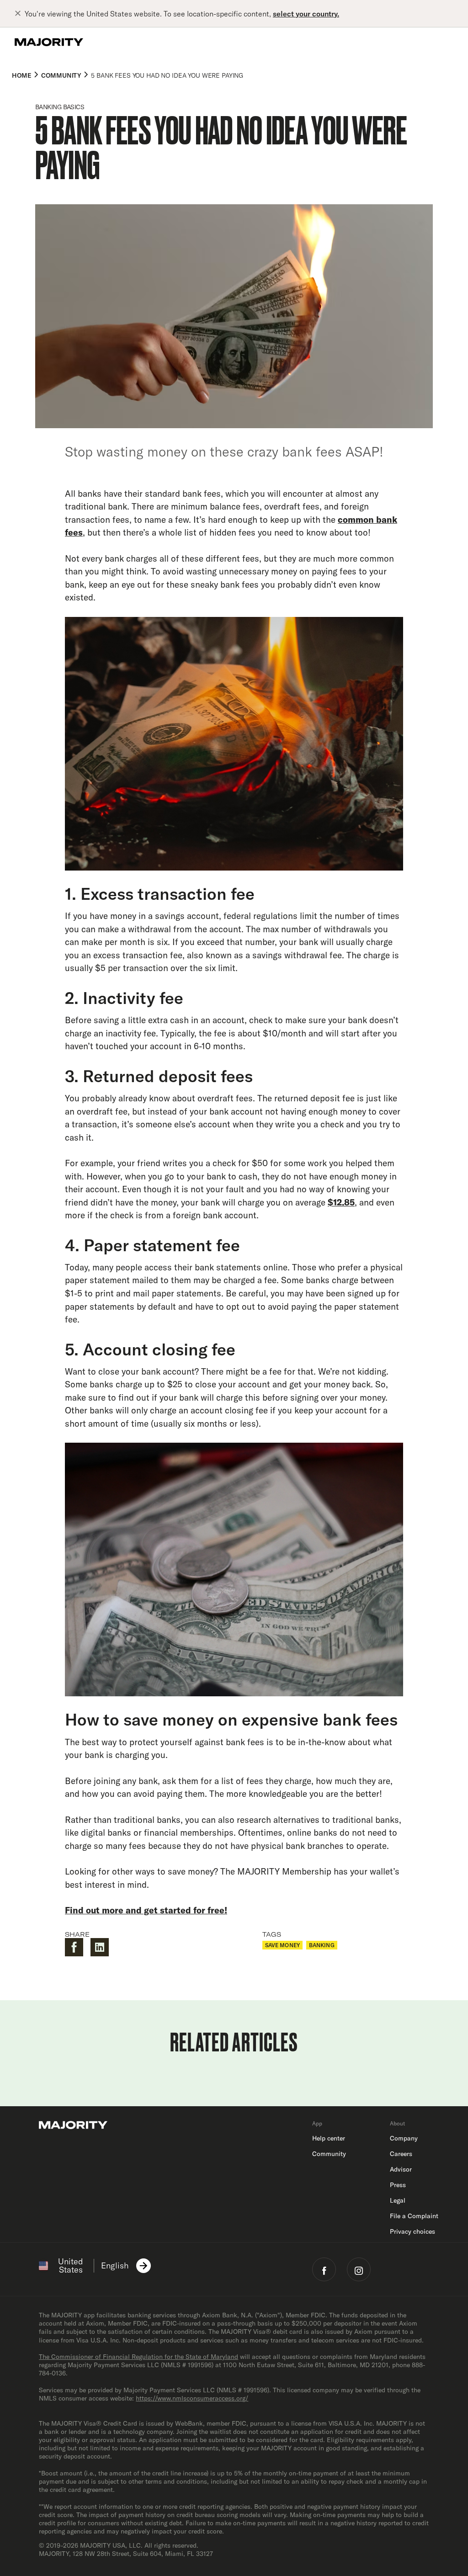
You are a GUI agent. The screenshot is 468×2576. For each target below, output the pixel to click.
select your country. (306, 14)
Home (21, 75)
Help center (329, 2138)
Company (404, 2138)
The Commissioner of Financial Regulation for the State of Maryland (138, 2357)
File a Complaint (414, 2216)
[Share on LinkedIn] (100, 1947)
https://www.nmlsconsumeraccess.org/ (192, 2398)
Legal (398, 2200)
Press (398, 2185)
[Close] (20, 14)
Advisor (401, 2169)
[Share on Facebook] (74, 1947)
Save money (282, 1945)
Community (61, 75)
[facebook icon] (324, 2269)
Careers (401, 2154)
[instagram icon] (359, 2269)
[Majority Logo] (49, 42)
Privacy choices (412, 2231)
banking (322, 1945)
